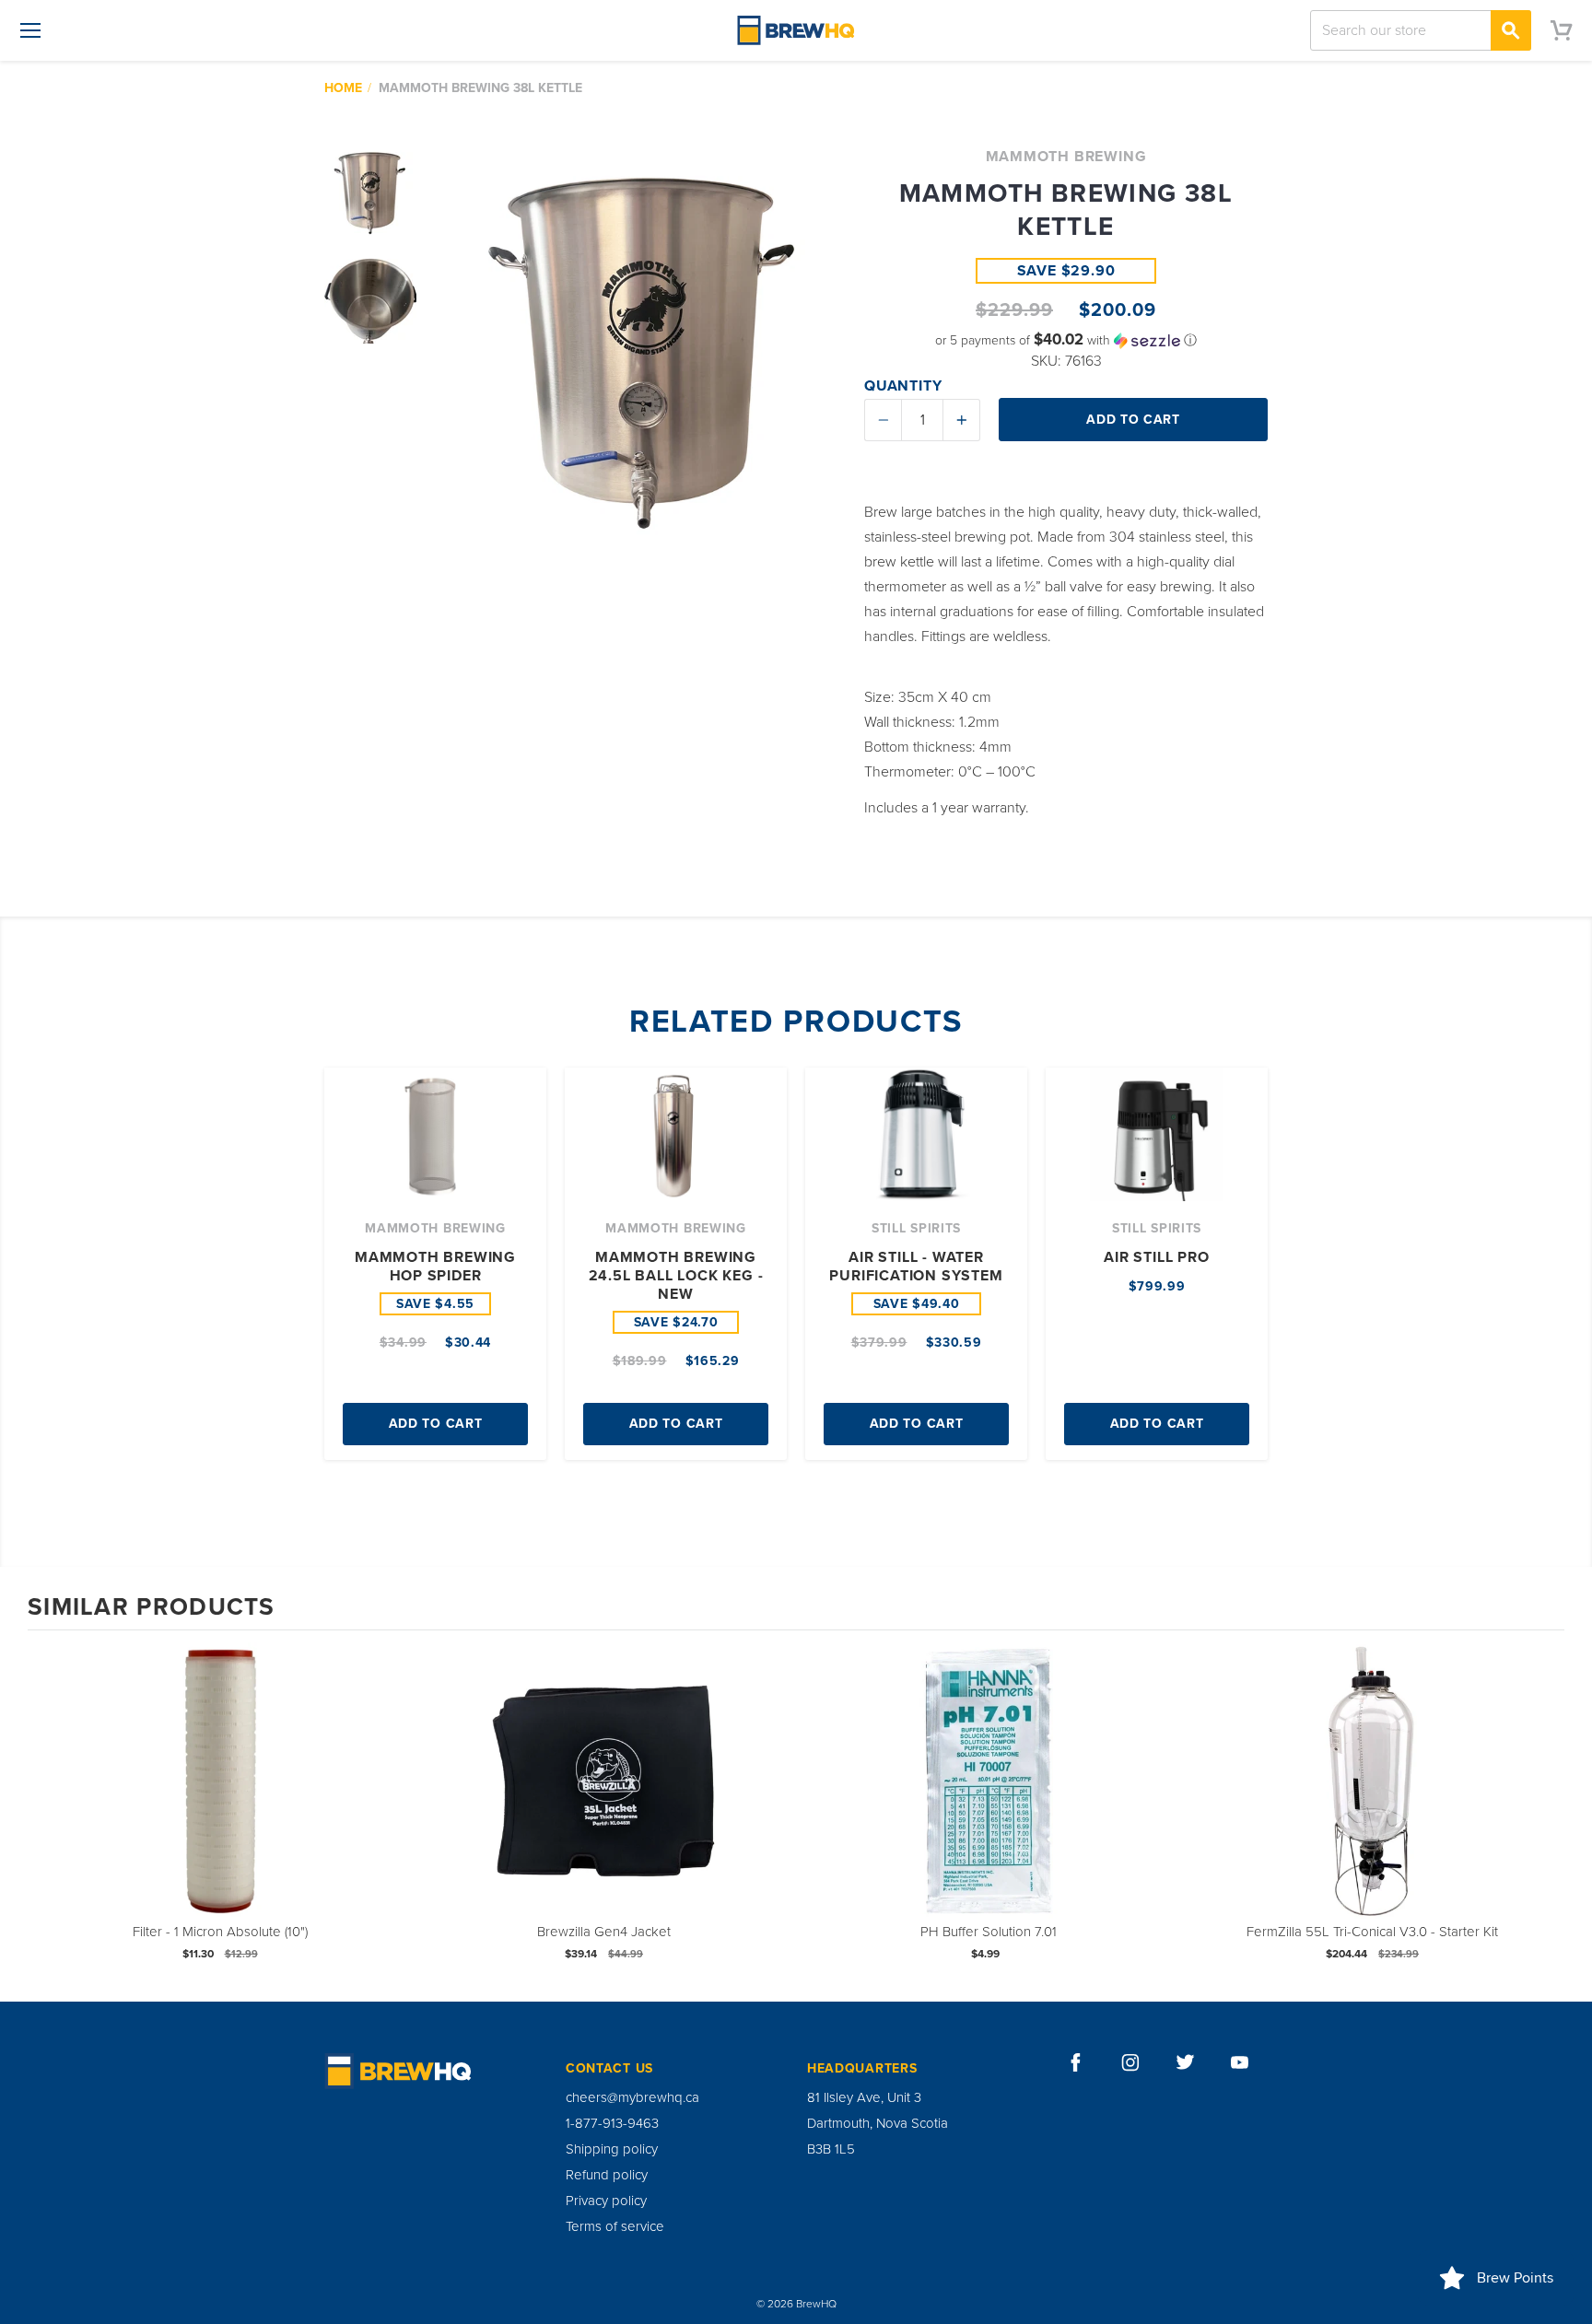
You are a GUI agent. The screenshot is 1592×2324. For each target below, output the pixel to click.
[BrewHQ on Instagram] (1130, 2062)
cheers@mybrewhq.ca (632, 2097)
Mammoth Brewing (1066, 157)
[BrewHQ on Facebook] (1076, 2062)
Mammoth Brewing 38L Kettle (480, 88)
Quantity (903, 386)
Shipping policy (612, 2149)
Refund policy (607, 2175)
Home (343, 88)
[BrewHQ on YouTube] (1240, 2062)
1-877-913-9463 (612, 2123)
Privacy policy (606, 2201)
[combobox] (1421, 30)
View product (220, 1799)
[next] (1546, 1814)
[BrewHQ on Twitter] (1186, 2062)
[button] (1066, 340)
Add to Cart (436, 1424)
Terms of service (615, 2226)
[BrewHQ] (796, 30)
